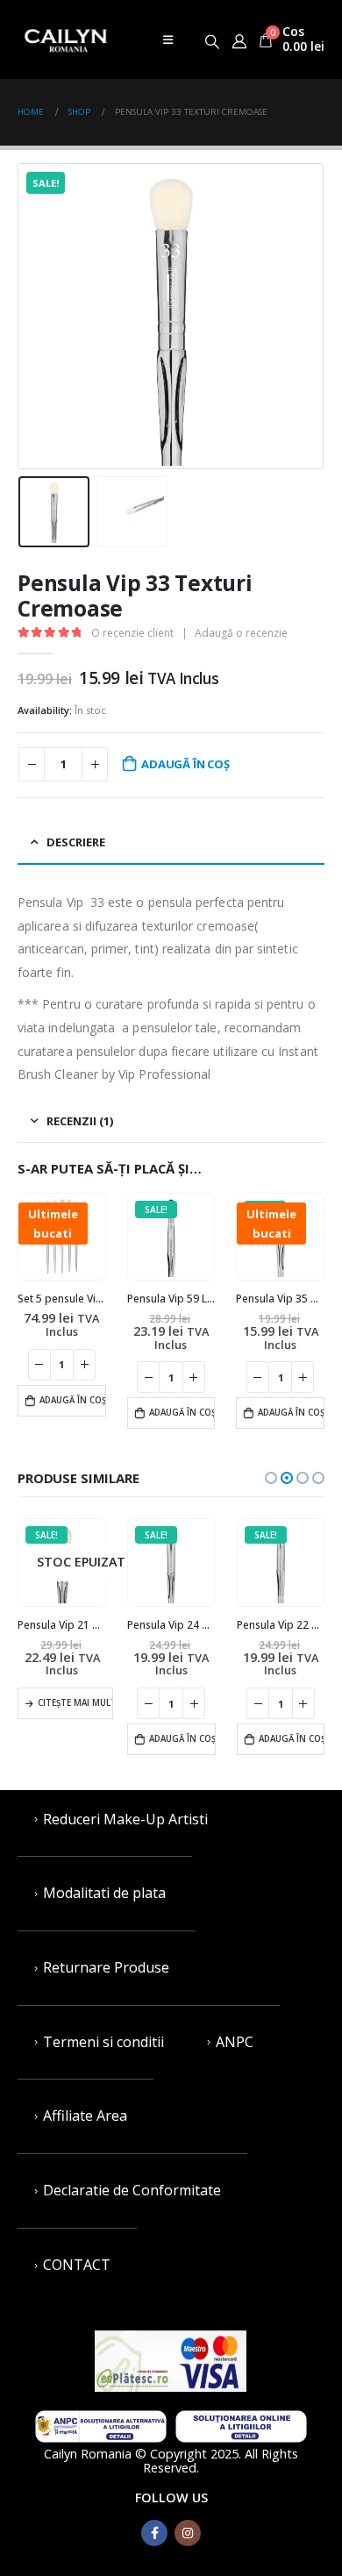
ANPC (235, 2042)
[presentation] (39, 317)
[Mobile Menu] (168, 39)
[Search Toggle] (213, 39)
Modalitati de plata (104, 1893)
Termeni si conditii (103, 2042)
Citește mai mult (75, 1703)
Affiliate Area (85, 2116)
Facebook (154, 2533)
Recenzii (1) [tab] (80, 1121)
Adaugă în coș (185, 764)
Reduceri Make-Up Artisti (125, 1819)
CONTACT (77, 2265)
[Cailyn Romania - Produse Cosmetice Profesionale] (66, 39)
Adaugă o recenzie (241, 633)
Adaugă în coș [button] (73, 1400)
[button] (271, 1478)
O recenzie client (132, 633)
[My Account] (239, 39)
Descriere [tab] (76, 842)
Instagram (188, 2533)
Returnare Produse (106, 1967)
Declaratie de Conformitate (132, 2190)
